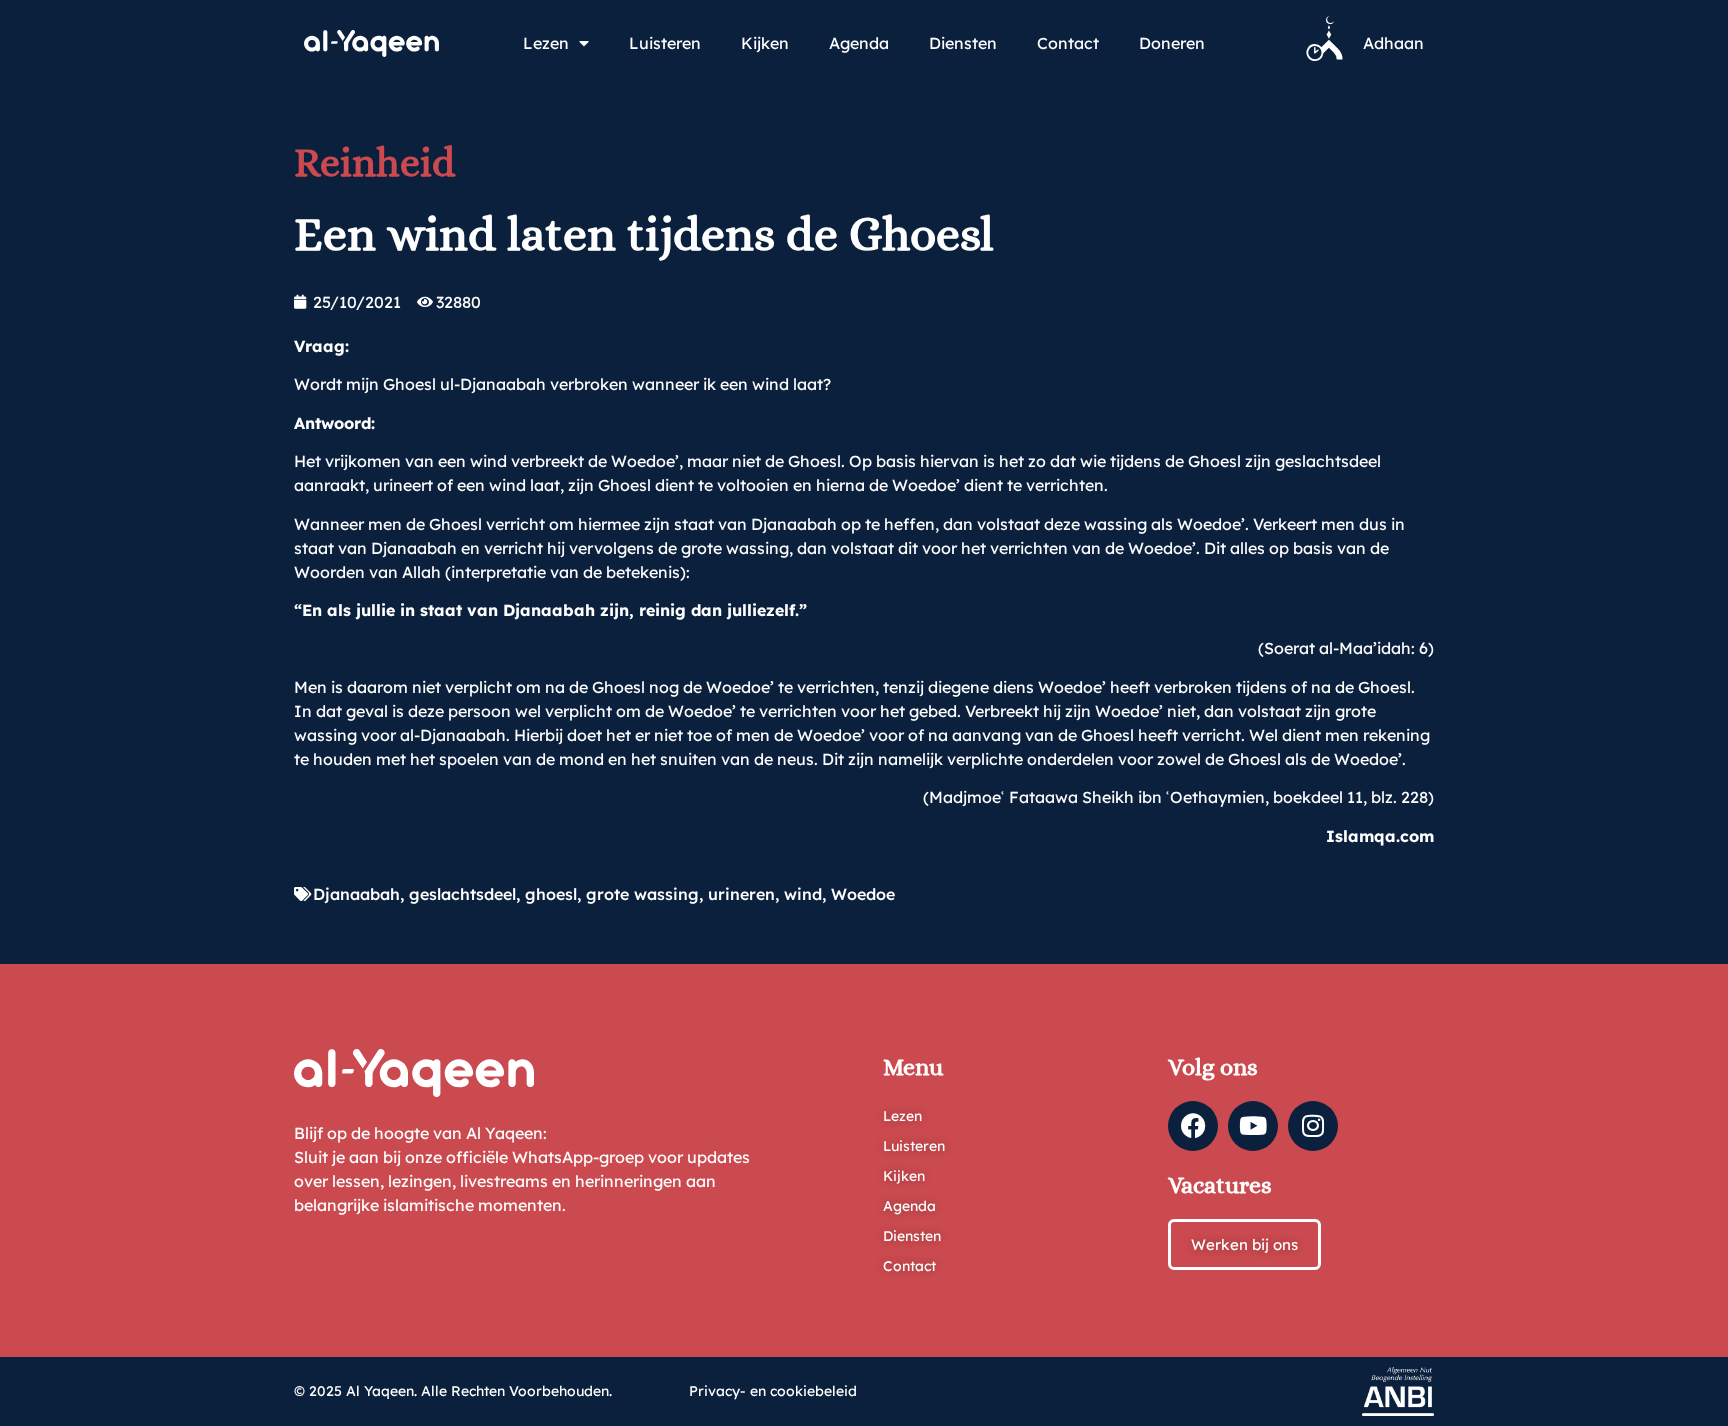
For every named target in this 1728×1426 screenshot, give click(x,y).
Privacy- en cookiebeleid (773, 1391)
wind (803, 894)
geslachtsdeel (462, 894)
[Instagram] (1313, 1126)
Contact (1068, 43)
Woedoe (863, 894)
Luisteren (665, 43)
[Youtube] (1253, 1126)
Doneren (1172, 43)
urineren (741, 894)
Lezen (546, 43)
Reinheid (374, 162)
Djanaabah (356, 894)
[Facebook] (1193, 1126)
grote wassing (642, 894)
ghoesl (551, 894)
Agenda (859, 43)
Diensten (963, 43)
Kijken (765, 43)
